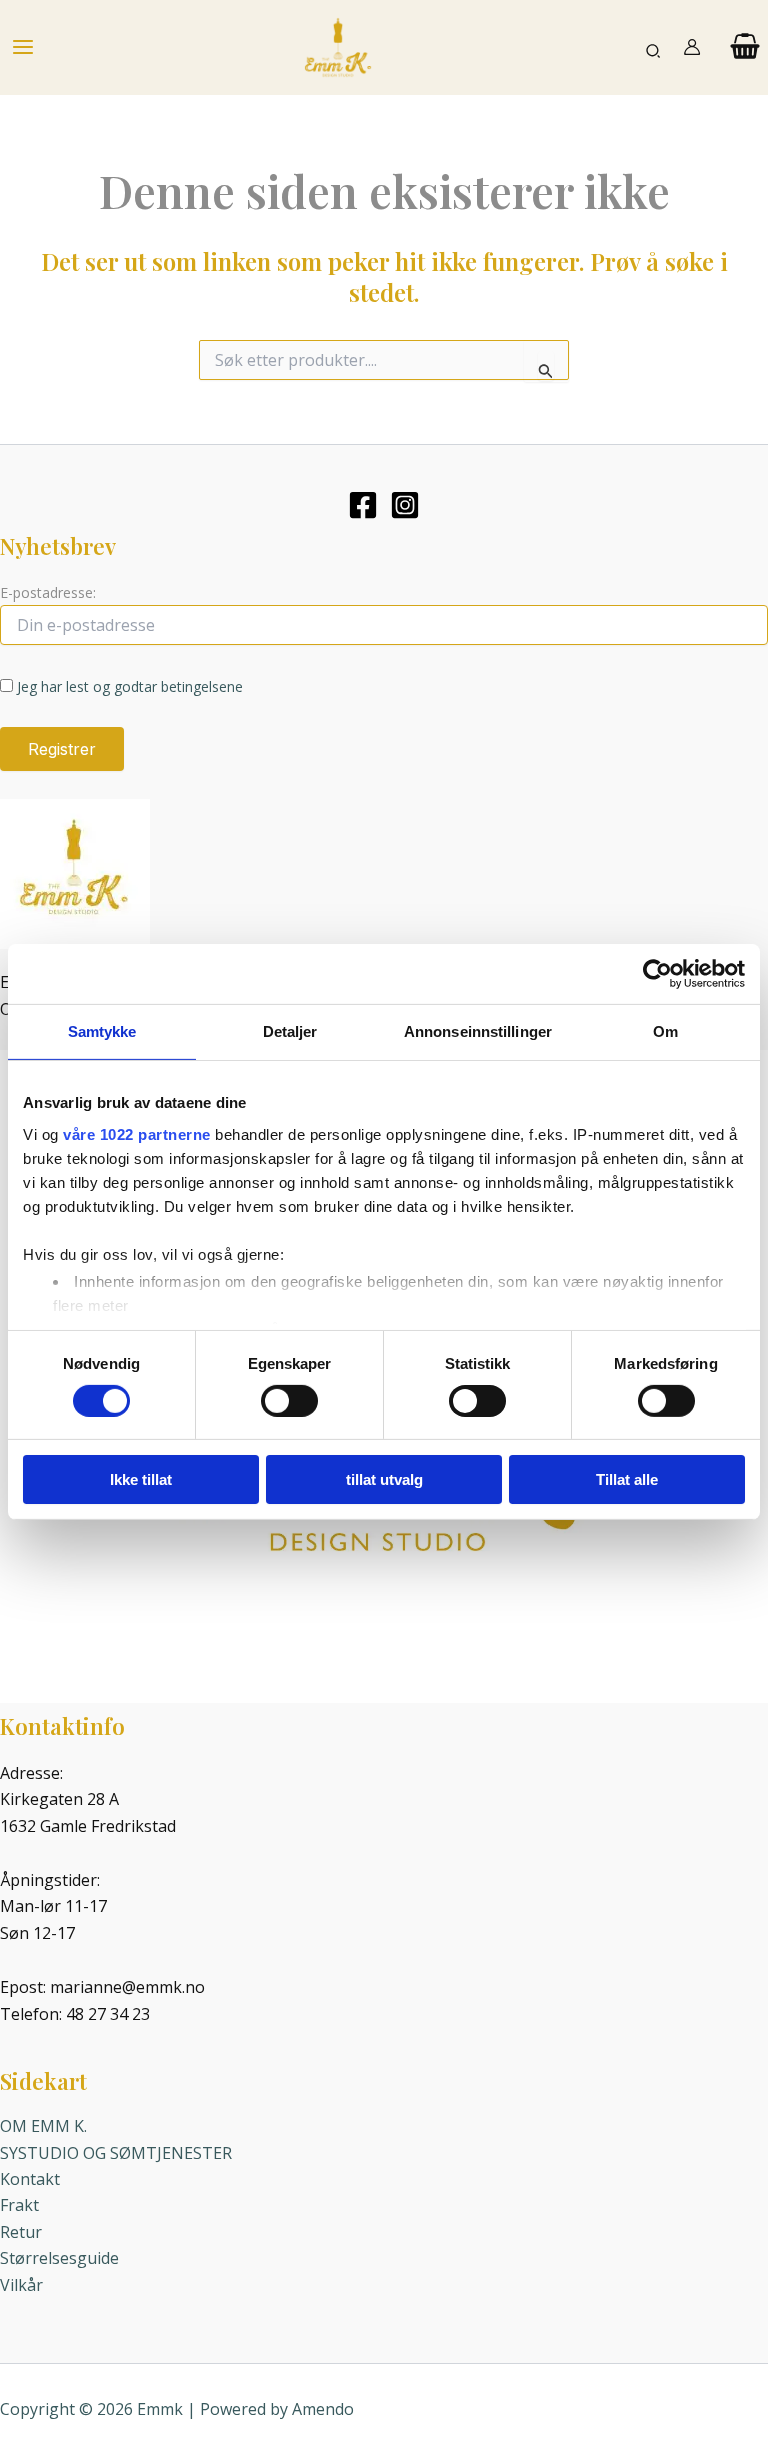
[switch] (289, 1401)
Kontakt (30, 2179)
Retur (21, 2232)
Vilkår (21, 2285)
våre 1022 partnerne (137, 1133)
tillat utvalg (384, 1479)
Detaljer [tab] (290, 1031)
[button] (654, 47)
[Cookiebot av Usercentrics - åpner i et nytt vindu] (657, 974)
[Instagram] (405, 505)
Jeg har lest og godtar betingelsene (130, 686)
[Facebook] (363, 505)
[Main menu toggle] (23, 47)
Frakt (19, 2205)
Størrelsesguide (59, 2258)
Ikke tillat (141, 1479)
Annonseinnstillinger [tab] (478, 1031)
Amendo (323, 2409)
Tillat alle (627, 1479)
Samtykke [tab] (102, 1031)
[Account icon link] (692, 47)
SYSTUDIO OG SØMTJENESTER (116, 2153)
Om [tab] (665, 1031)
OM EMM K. (43, 2126)
